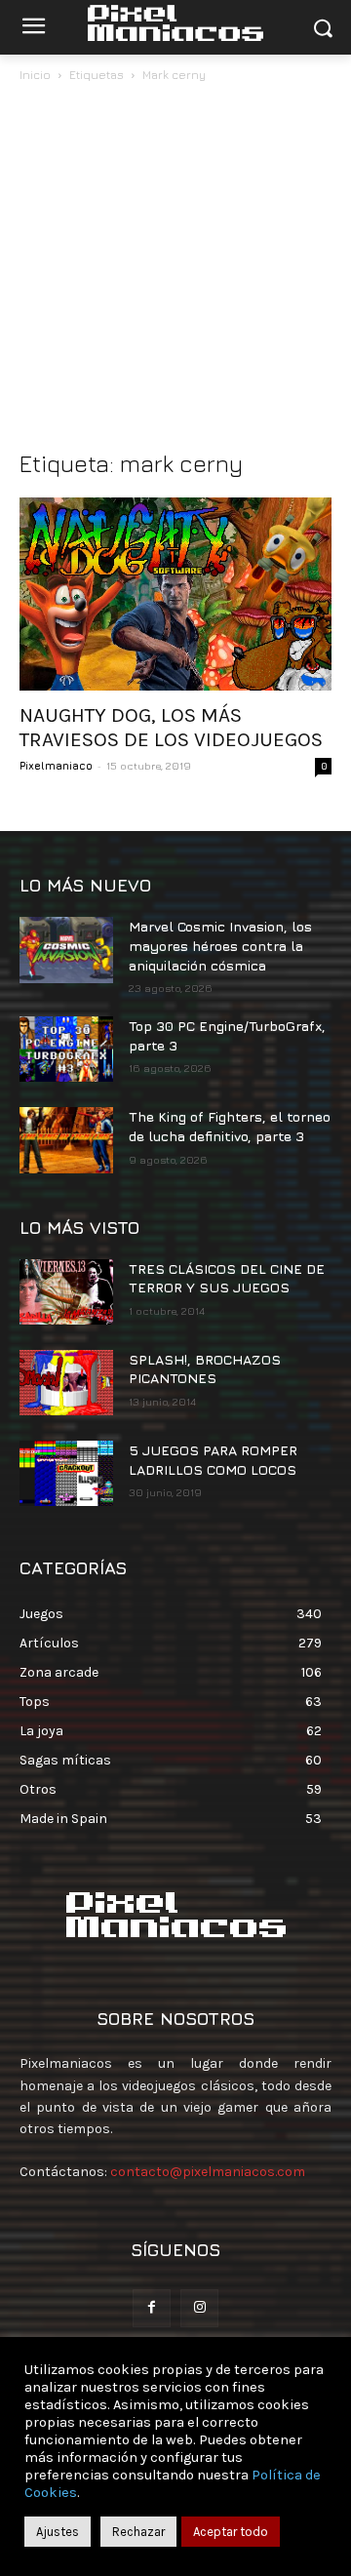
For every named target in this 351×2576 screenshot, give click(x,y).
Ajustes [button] (58, 2532)
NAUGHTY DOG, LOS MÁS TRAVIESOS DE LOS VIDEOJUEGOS (171, 727)
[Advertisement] (175, 271)
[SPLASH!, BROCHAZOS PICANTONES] (66, 1383)
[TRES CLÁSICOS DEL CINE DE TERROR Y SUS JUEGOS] (66, 1292)
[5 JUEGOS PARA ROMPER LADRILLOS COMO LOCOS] (66, 1473)
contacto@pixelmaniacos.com (208, 2172)
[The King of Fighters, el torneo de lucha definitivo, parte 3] (66, 1140)
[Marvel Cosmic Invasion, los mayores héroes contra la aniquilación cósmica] (66, 950)
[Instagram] (199, 2308)
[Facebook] (152, 2308)
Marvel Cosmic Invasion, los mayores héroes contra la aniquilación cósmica (220, 945)
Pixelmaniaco (56, 765)
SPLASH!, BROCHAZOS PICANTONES (205, 1369)
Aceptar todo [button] (231, 2532)
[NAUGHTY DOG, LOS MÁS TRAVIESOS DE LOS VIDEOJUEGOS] (175, 594)
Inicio (35, 75)
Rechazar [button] (138, 2532)
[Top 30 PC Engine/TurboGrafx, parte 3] (66, 1049)
